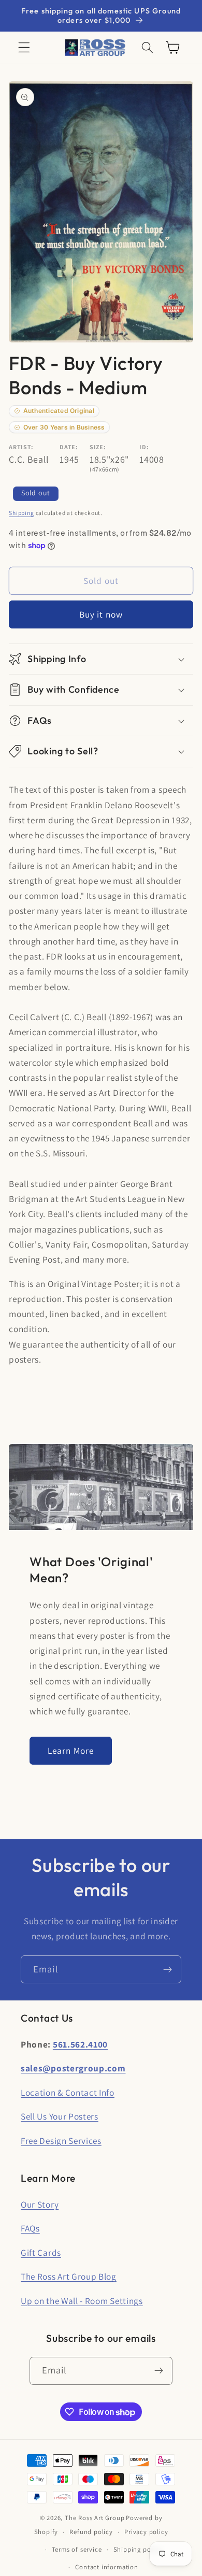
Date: (69, 447)
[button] (24, 48)
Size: (98, 447)
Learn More (71, 1750)
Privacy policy (146, 2532)
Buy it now (101, 614)
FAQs (30, 2228)
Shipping (21, 513)
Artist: (21, 447)
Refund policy (91, 2532)
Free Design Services (61, 2141)
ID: (144, 447)
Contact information (106, 2567)
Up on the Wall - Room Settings (82, 2301)
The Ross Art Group (95, 2518)
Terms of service (77, 2549)
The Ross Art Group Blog (69, 2276)
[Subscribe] (168, 1969)
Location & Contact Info (68, 2092)
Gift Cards (41, 2252)
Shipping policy (138, 2549)
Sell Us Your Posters (60, 2116)
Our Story (40, 2204)
